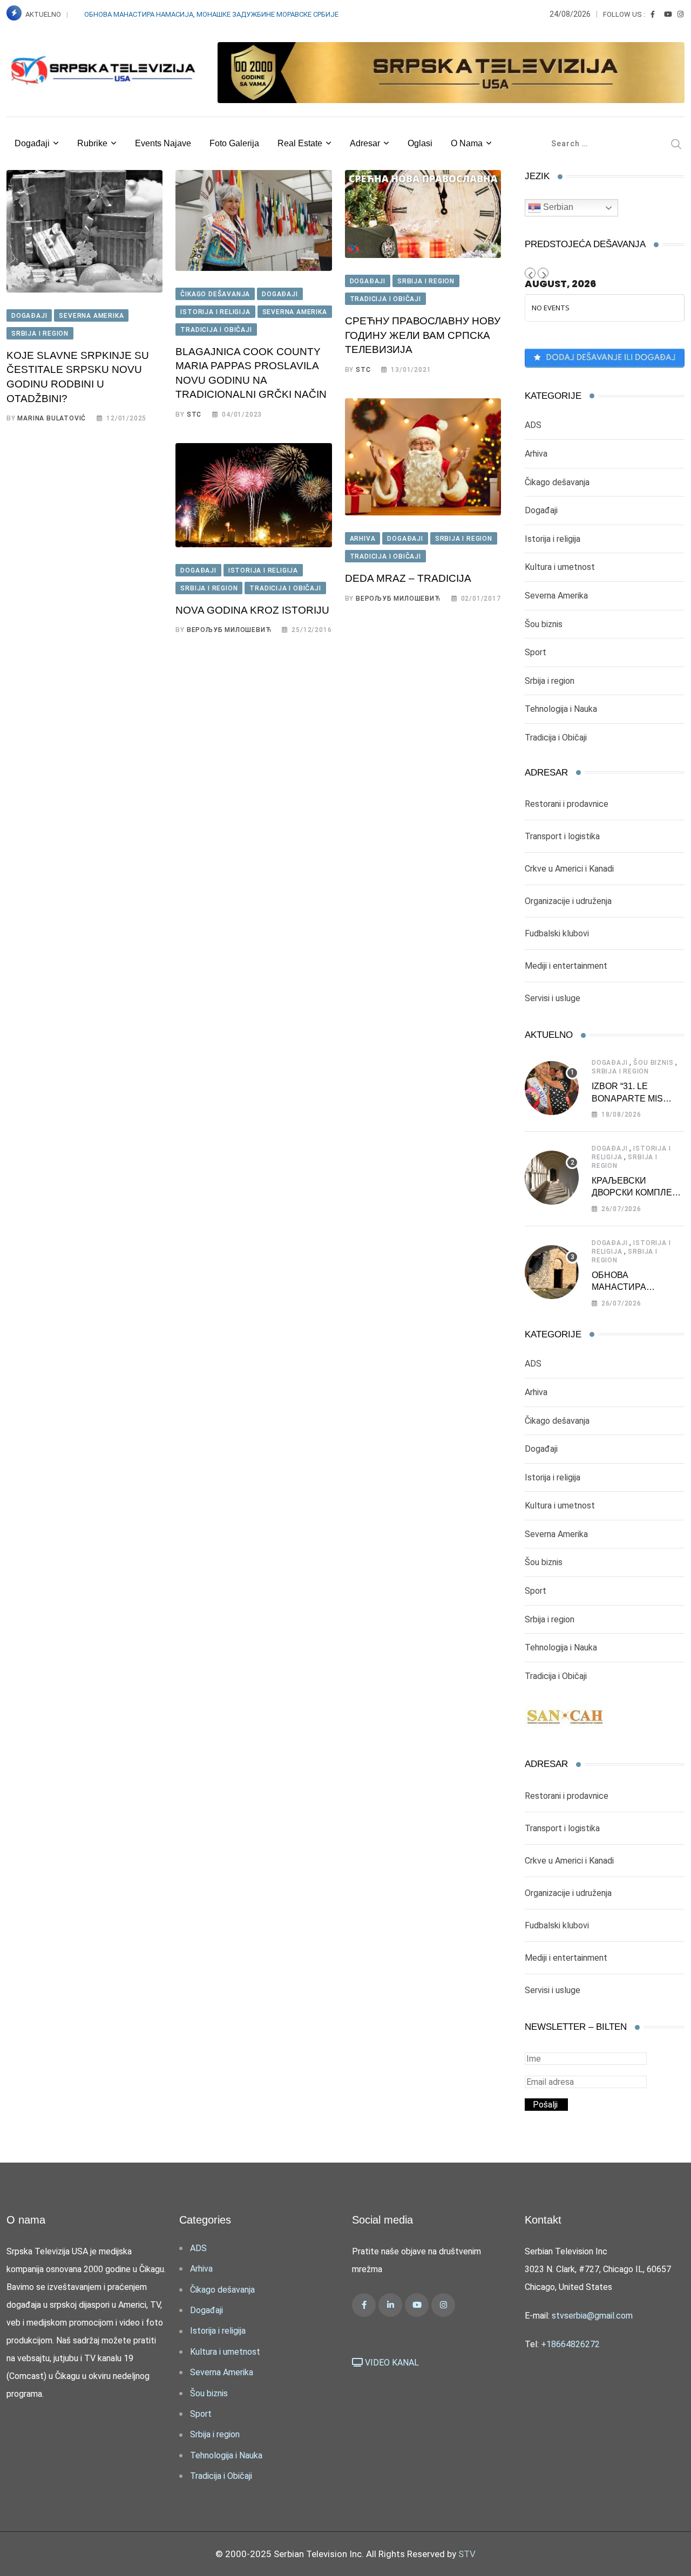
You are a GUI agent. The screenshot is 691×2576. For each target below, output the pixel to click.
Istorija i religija (553, 539)
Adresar (365, 143)
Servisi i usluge (553, 998)
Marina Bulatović (52, 418)
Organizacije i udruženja (568, 901)
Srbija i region (550, 681)
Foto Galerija (234, 143)
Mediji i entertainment (566, 966)
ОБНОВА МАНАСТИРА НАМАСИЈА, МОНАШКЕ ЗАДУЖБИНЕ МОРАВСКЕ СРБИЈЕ (211, 14)
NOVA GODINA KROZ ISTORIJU (252, 610)
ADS (533, 425)
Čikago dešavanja (557, 482)
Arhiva (536, 454)
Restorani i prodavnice (567, 804)
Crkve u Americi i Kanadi (569, 869)
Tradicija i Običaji (556, 738)
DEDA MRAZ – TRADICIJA (408, 578)
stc (194, 414)
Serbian (557, 207)
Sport (536, 652)
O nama (467, 143)
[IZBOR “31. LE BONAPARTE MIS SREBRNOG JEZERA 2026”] (552, 1088)
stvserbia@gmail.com (592, 2316)
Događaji (32, 143)
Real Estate (300, 143)
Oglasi (420, 143)
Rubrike (92, 143)
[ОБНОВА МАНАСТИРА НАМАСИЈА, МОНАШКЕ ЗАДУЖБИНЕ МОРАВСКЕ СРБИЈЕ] (552, 1272)
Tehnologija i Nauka (561, 709)
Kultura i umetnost (560, 567)
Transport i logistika (562, 836)
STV (467, 2554)
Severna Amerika (556, 596)
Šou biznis (544, 624)
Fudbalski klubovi (557, 933)
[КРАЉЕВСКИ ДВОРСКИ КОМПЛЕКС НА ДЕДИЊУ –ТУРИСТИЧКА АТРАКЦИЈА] (552, 1178)
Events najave (163, 143)
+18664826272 (570, 2344)
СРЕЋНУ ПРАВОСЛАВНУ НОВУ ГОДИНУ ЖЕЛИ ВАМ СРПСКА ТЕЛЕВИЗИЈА (423, 335)
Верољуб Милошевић (398, 599)
